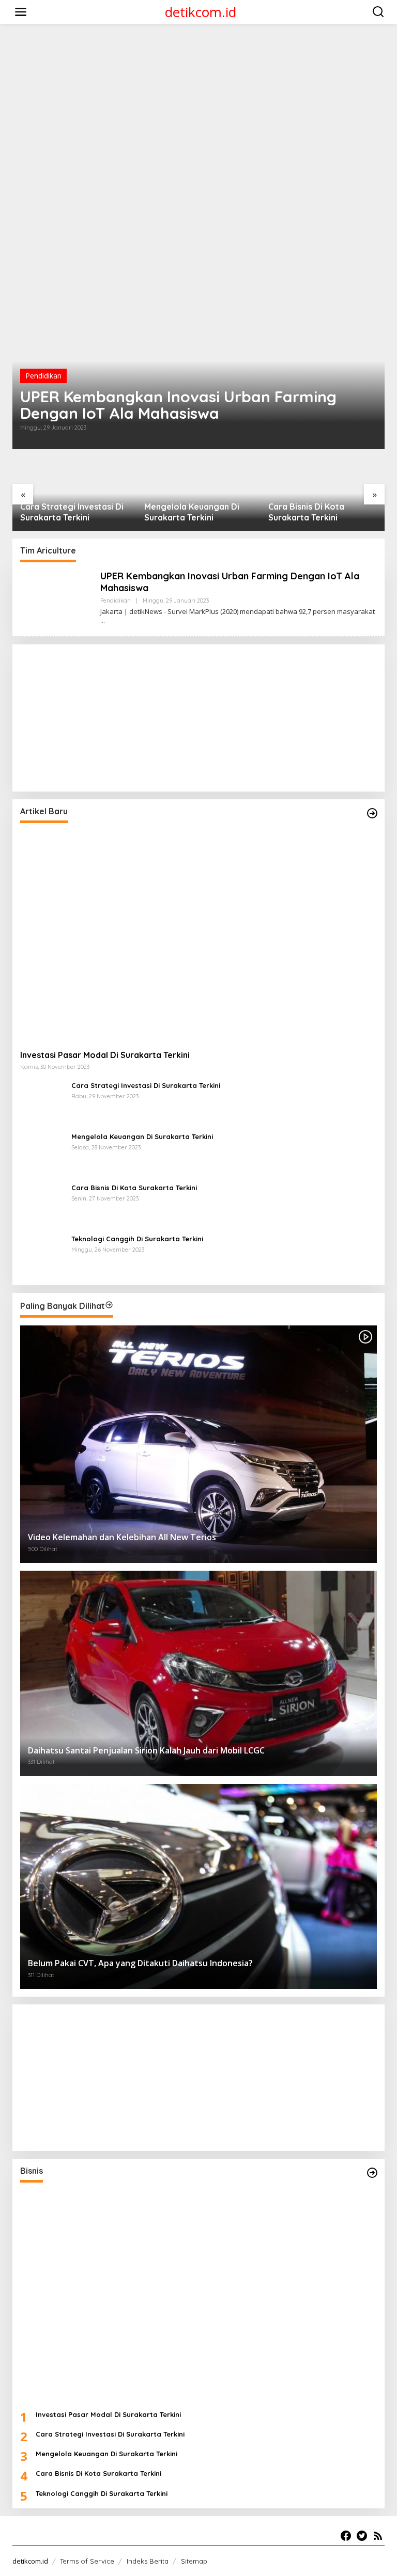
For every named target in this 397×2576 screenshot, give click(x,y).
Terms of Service (87, 2561)
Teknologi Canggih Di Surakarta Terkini (311, 512)
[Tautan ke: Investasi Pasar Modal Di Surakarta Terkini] (198, 936)
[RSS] (378, 2536)
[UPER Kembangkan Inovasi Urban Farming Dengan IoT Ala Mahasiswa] (103, 621)
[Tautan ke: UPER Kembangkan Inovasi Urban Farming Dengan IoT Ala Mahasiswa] (198, 345)
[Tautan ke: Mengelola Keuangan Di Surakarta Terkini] (42, 1153)
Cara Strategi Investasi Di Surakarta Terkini (146, 1085)
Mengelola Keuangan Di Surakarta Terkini (68, 512)
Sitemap (194, 2561)
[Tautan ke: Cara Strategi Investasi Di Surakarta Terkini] (42, 1102)
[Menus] (21, 12)
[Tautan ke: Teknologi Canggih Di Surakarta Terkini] (42, 1255)
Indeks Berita (148, 2561)
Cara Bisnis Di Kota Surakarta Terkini (182, 512)
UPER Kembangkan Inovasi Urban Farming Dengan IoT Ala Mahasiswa (178, 405)
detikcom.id (201, 12)
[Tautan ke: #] (372, 813)
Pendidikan (43, 376)
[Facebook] (346, 2536)
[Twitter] (362, 2536)
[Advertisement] (201, 55)
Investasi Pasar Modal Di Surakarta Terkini (105, 1055)
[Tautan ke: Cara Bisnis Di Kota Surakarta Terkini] (42, 1204)
